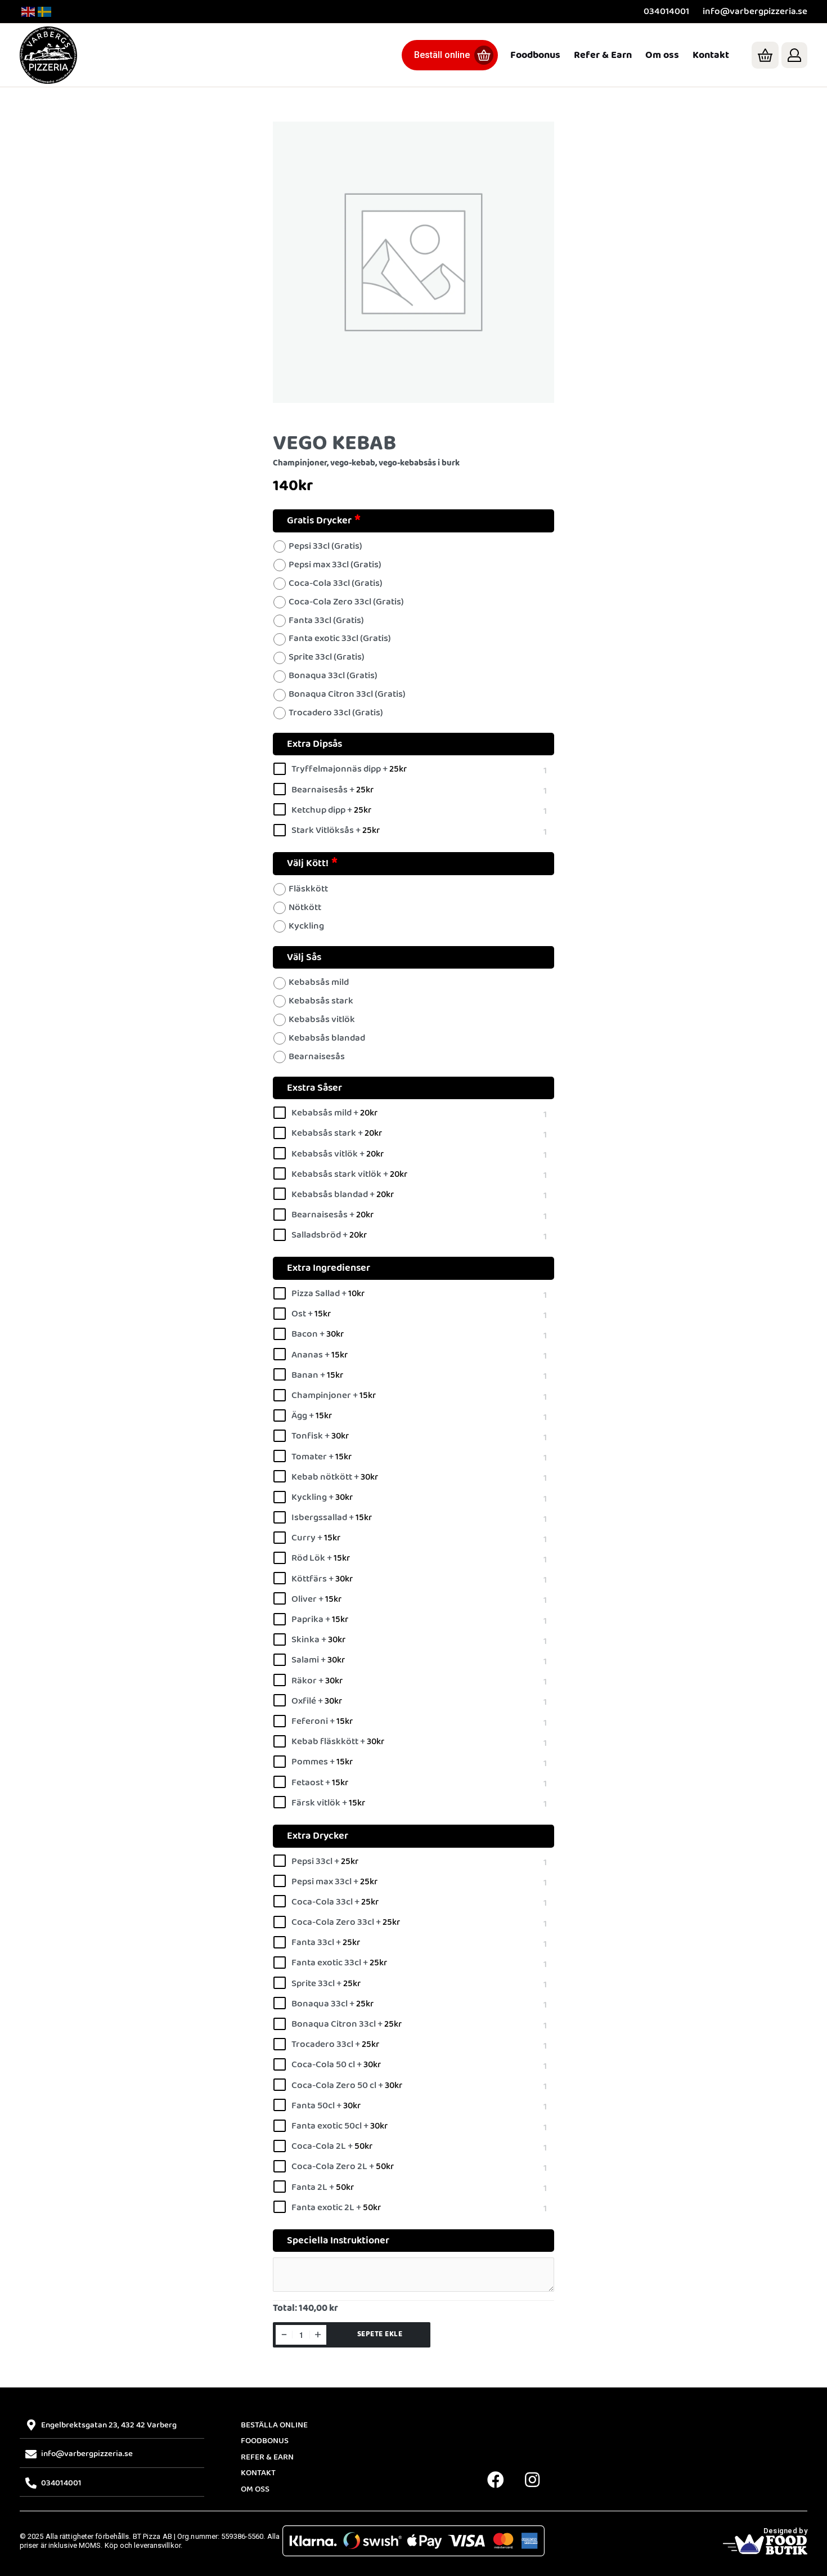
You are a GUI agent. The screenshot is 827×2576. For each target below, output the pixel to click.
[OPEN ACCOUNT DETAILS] (794, 55)
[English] (29, 12)
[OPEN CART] (765, 55)
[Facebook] (496, 2480)
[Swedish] (45, 12)
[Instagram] (532, 2480)
